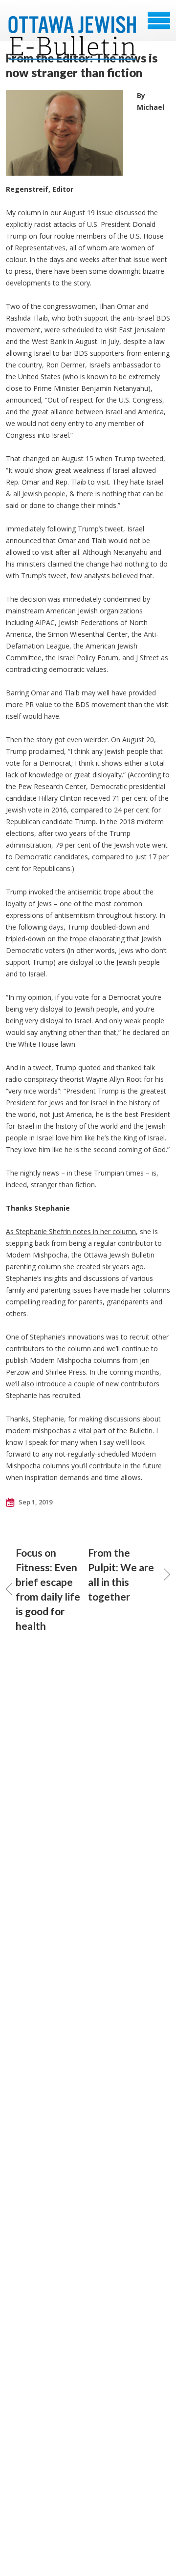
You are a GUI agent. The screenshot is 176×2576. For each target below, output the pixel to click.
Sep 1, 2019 (35, 1502)
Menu (159, 20)
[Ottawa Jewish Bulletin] (73, 24)
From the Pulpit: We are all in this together (121, 1574)
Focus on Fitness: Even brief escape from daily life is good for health (48, 1589)
